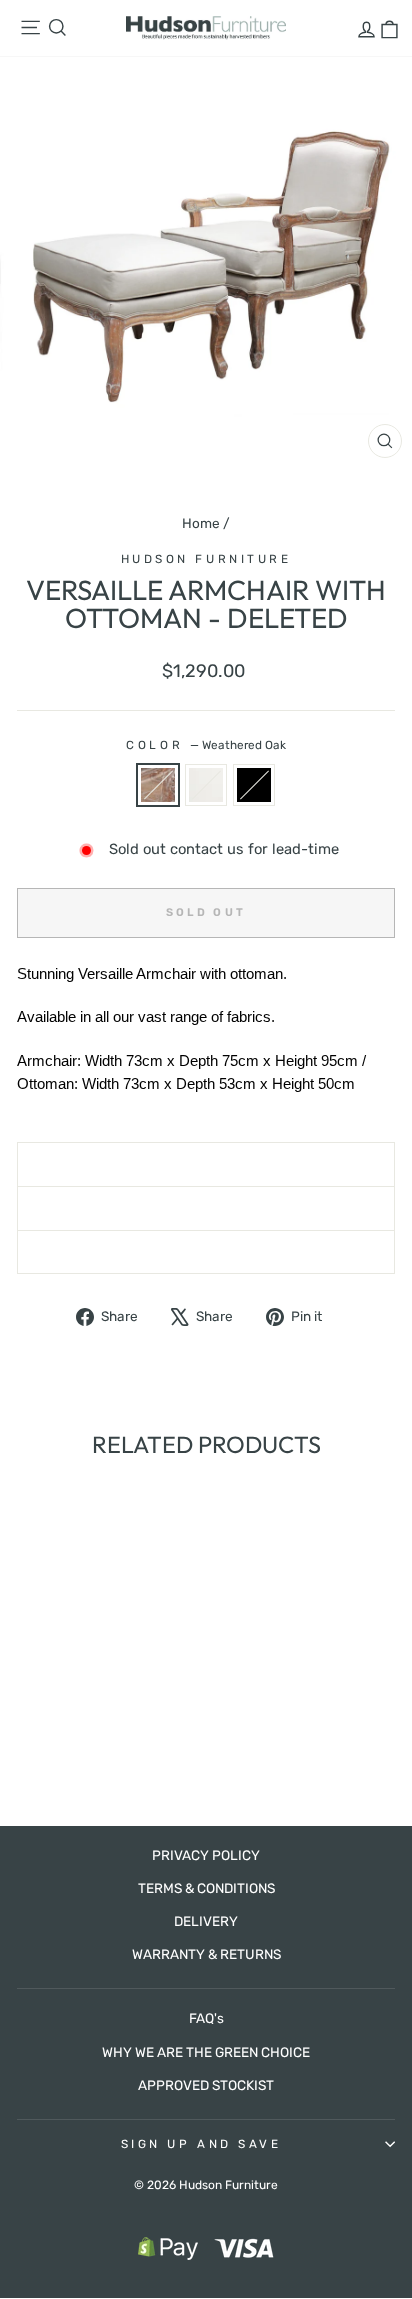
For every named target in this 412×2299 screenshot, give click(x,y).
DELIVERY (206, 1921)
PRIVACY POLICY (206, 1855)
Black (254, 785)
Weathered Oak (158, 785)
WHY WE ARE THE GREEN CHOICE (206, 2052)
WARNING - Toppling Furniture (206, 1252)
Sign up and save (201, 2144)
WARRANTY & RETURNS (206, 1954)
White (206, 785)
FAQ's (206, 2018)
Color (205, 745)
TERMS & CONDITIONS (206, 1888)
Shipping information (206, 1164)
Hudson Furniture (206, 559)
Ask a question (205, 1208)
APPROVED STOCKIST (206, 2085)
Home (201, 523)
